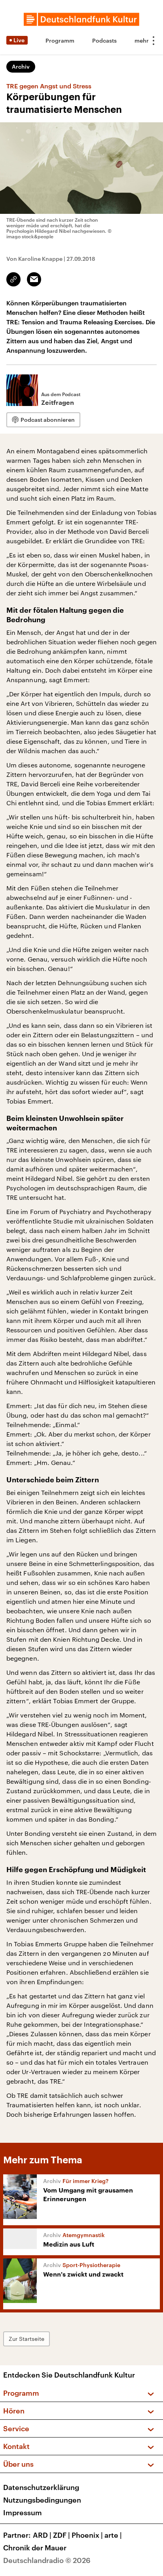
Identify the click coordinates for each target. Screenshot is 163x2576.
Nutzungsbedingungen (42, 2500)
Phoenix (87, 2535)
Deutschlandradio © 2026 (47, 2560)
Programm (60, 40)
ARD (42, 2535)
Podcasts (104, 40)
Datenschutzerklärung (41, 2487)
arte (113, 2535)
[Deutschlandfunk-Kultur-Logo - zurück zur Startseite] (81, 19)
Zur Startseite (27, 2339)
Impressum (23, 2512)
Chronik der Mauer (35, 2548)
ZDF (62, 2535)
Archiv (21, 66)
